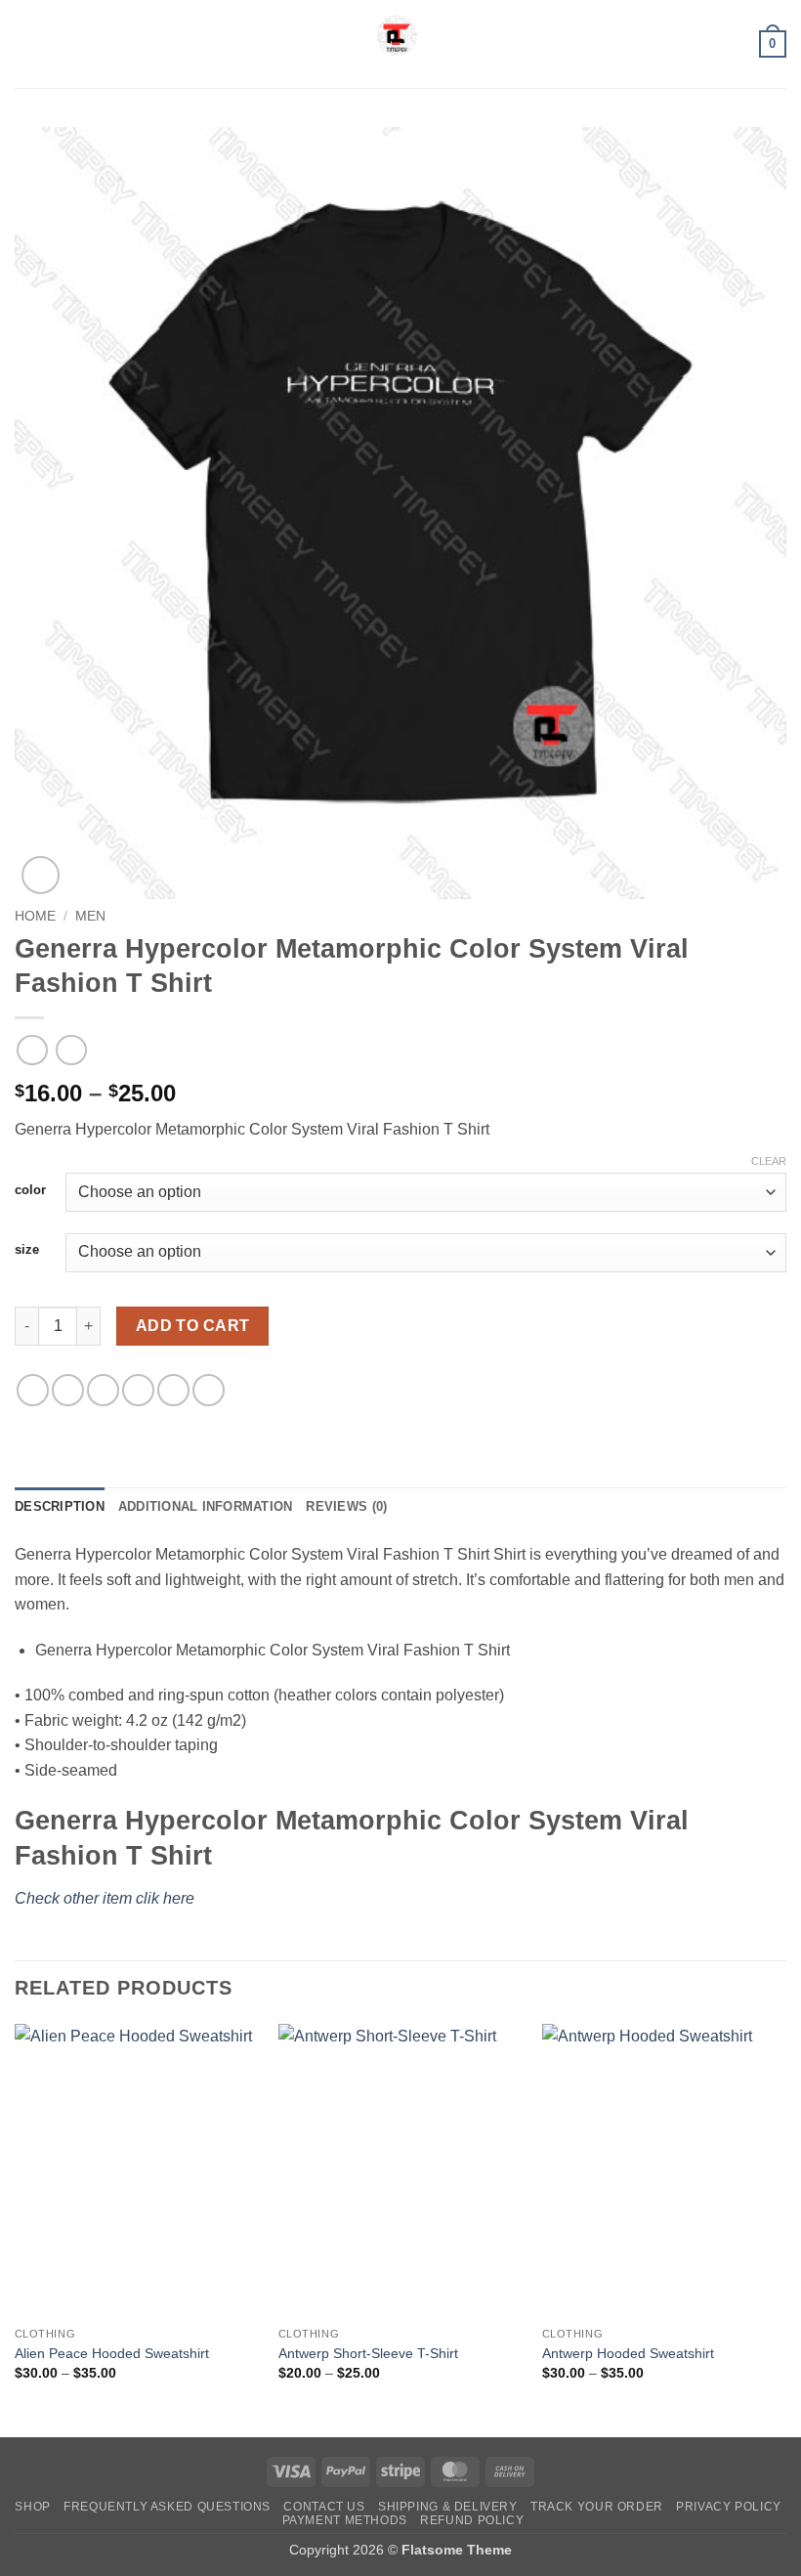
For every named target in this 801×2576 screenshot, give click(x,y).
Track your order (597, 2507)
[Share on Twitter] (103, 1390)
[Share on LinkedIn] (209, 1390)
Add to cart (193, 1326)
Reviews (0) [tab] (346, 1506)
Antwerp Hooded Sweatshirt (628, 2353)
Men (90, 916)
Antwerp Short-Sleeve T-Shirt (368, 2353)
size (27, 1250)
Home (35, 916)
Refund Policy (472, 2520)
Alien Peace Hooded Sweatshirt (112, 2353)
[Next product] (32, 1050)
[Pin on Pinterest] (173, 1390)
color (30, 1190)
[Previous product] (71, 1050)
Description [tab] (60, 1506)
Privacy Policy (729, 2507)
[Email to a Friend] (138, 1390)
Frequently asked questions (167, 2507)
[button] (26, 43)
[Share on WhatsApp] (33, 1390)
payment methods (345, 2520)
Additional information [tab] (206, 1506)
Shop (32, 2507)
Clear (769, 1161)
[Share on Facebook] (68, 1390)
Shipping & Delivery (448, 2507)
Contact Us (324, 2507)
